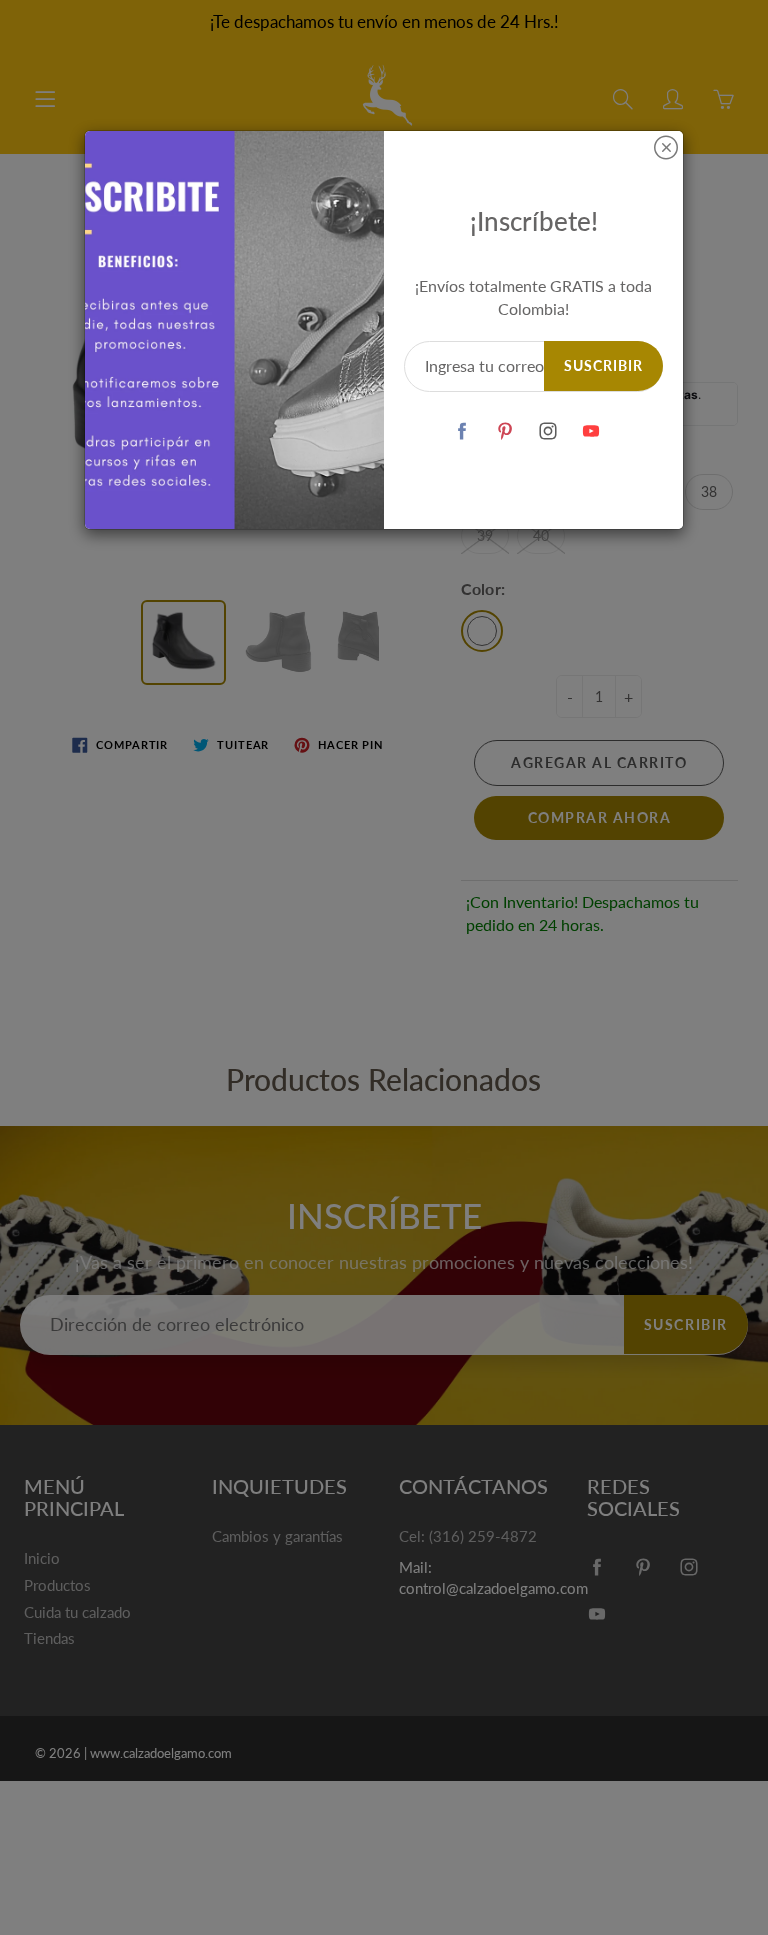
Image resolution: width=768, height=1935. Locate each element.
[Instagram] (548, 431)
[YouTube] (591, 431)
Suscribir (603, 365)
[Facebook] (462, 431)
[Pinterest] (505, 431)
